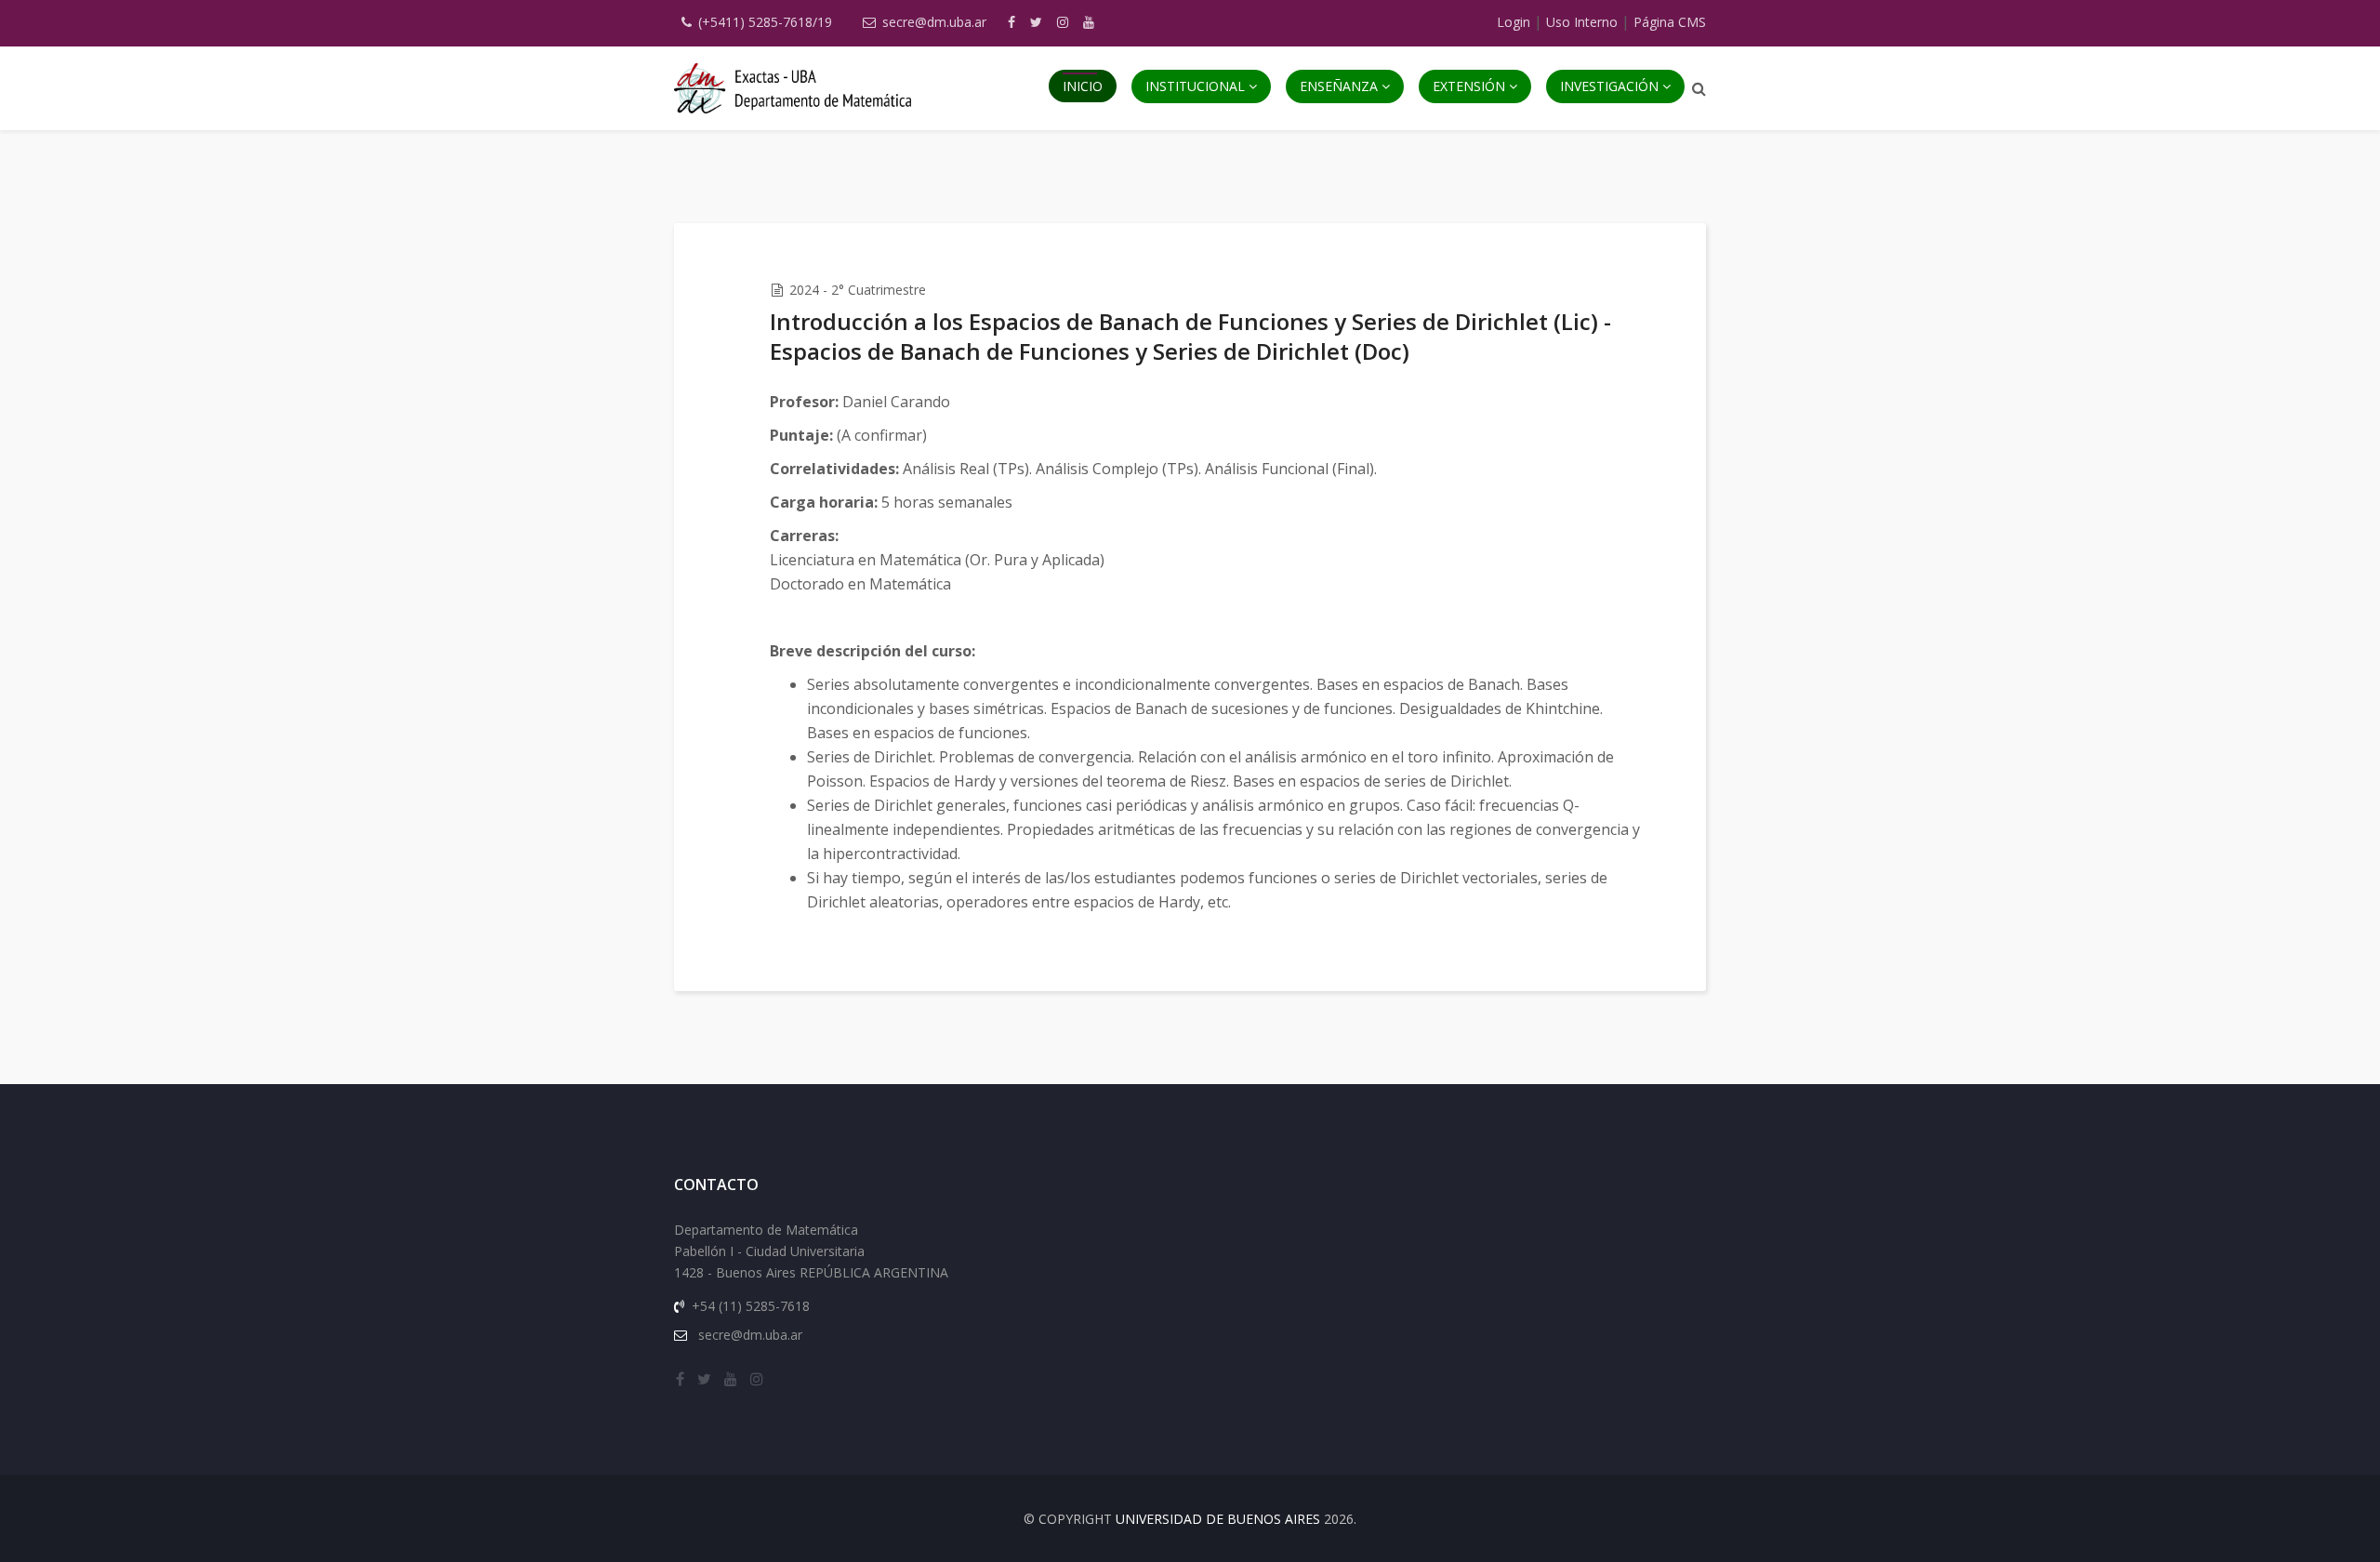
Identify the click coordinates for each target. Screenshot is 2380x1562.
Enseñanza (1339, 86)
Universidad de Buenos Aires (1218, 1519)
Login (1514, 22)
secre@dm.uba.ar (934, 22)
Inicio (1083, 86)
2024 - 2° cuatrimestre (858, 290)
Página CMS (1670, 22)
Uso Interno (1582, 22)
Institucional (1195, 86)
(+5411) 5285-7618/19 (765, 22)
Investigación (1609, 86)
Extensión (1469, 86)
